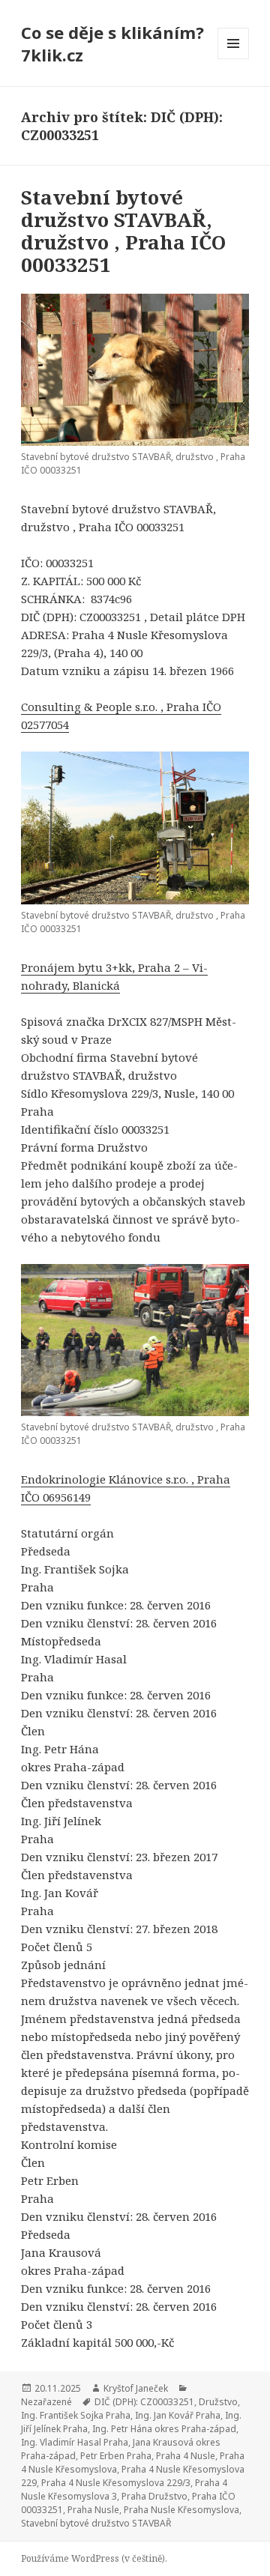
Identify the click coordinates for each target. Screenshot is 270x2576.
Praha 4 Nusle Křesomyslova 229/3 (116, 2483)
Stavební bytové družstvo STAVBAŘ (96, 2523)
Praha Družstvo (154, 2496)
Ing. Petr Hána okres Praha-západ (164, 2429)
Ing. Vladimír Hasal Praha (75, 2442)
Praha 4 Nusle (186, 2456)
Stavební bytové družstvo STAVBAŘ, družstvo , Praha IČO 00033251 (123, 231)
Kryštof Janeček (136, 2388)
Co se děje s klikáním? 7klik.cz (112, 43)
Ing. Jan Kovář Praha (178, 2415)
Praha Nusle (93, 2510)
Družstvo (218, 2402)
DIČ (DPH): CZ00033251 (144, 2402)
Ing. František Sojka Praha (76, 2415)
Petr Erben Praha (116, 2456)
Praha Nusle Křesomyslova (181, 2510)
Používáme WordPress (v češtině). (94, 2558)
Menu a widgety (234, 59)
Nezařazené (46, 2402)
